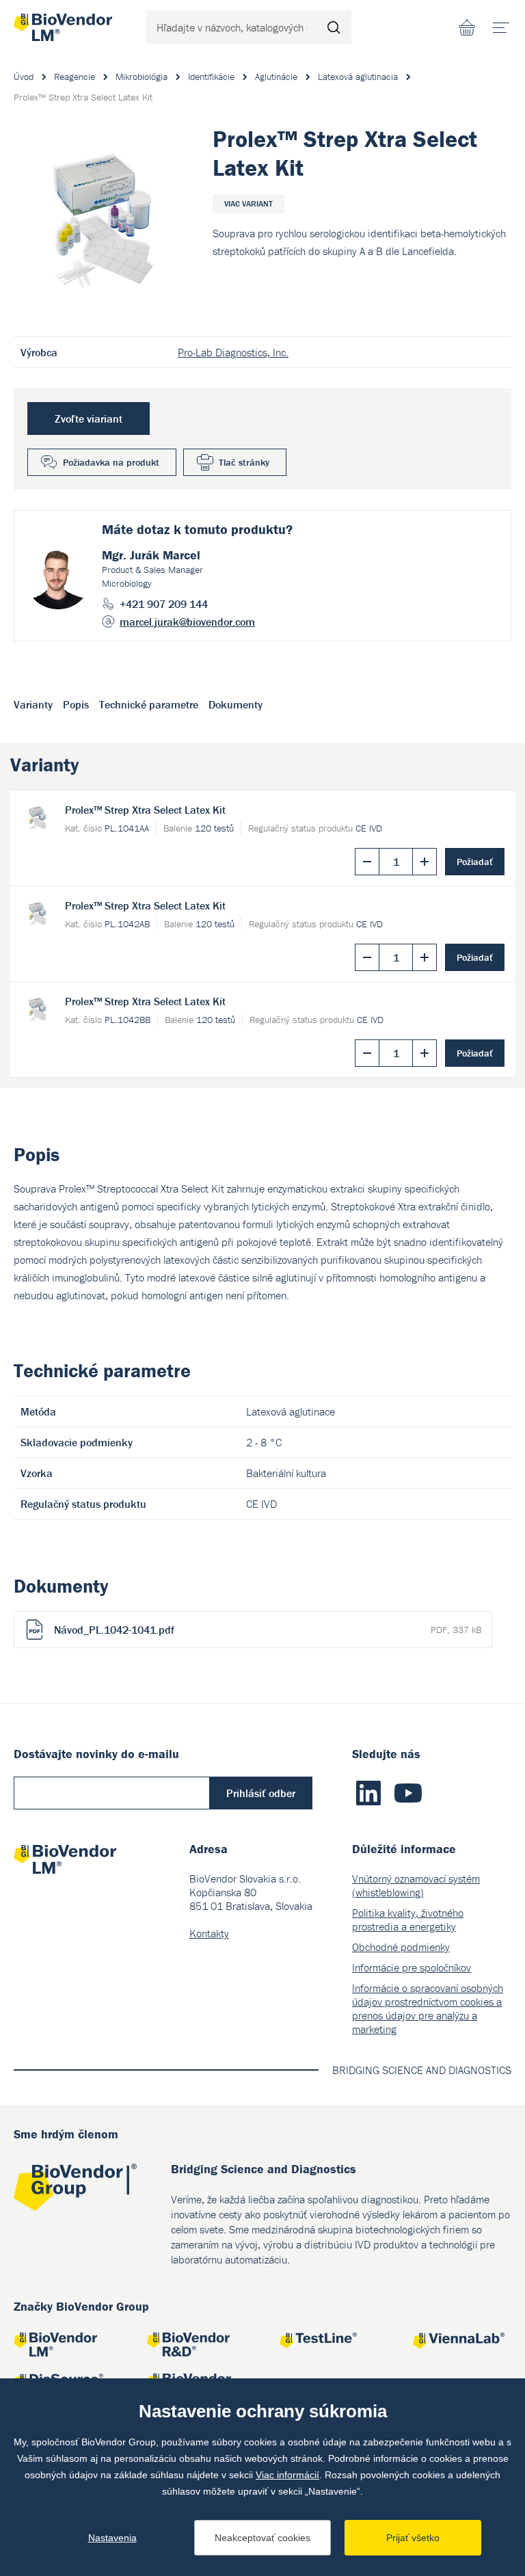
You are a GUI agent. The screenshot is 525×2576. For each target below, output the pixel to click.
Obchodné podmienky (401, 1947)
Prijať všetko (413, 2538)
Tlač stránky (244, 462)
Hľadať (334, 27)
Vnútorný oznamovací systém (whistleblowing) (416, 1885)
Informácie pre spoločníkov (412, 1967)
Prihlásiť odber (261, 1793)
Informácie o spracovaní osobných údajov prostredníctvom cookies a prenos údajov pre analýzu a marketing (428, 2008)
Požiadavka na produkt (111, 462)
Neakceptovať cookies (262, 2538)
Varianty (33, 704)
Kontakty (209, 1933)
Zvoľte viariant (89, 419)
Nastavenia (112, 2538)
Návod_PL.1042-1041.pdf (268, 1630)
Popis (76, 704)
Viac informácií (287, 2475)
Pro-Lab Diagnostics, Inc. (233, 352)
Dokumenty (235, 704)
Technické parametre (149, 704)
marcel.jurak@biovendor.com (187, 622)
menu (501, 27)
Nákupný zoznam (467, 27)
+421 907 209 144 (164, 604)
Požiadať (475, 862)
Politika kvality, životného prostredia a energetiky (408, 1920)
